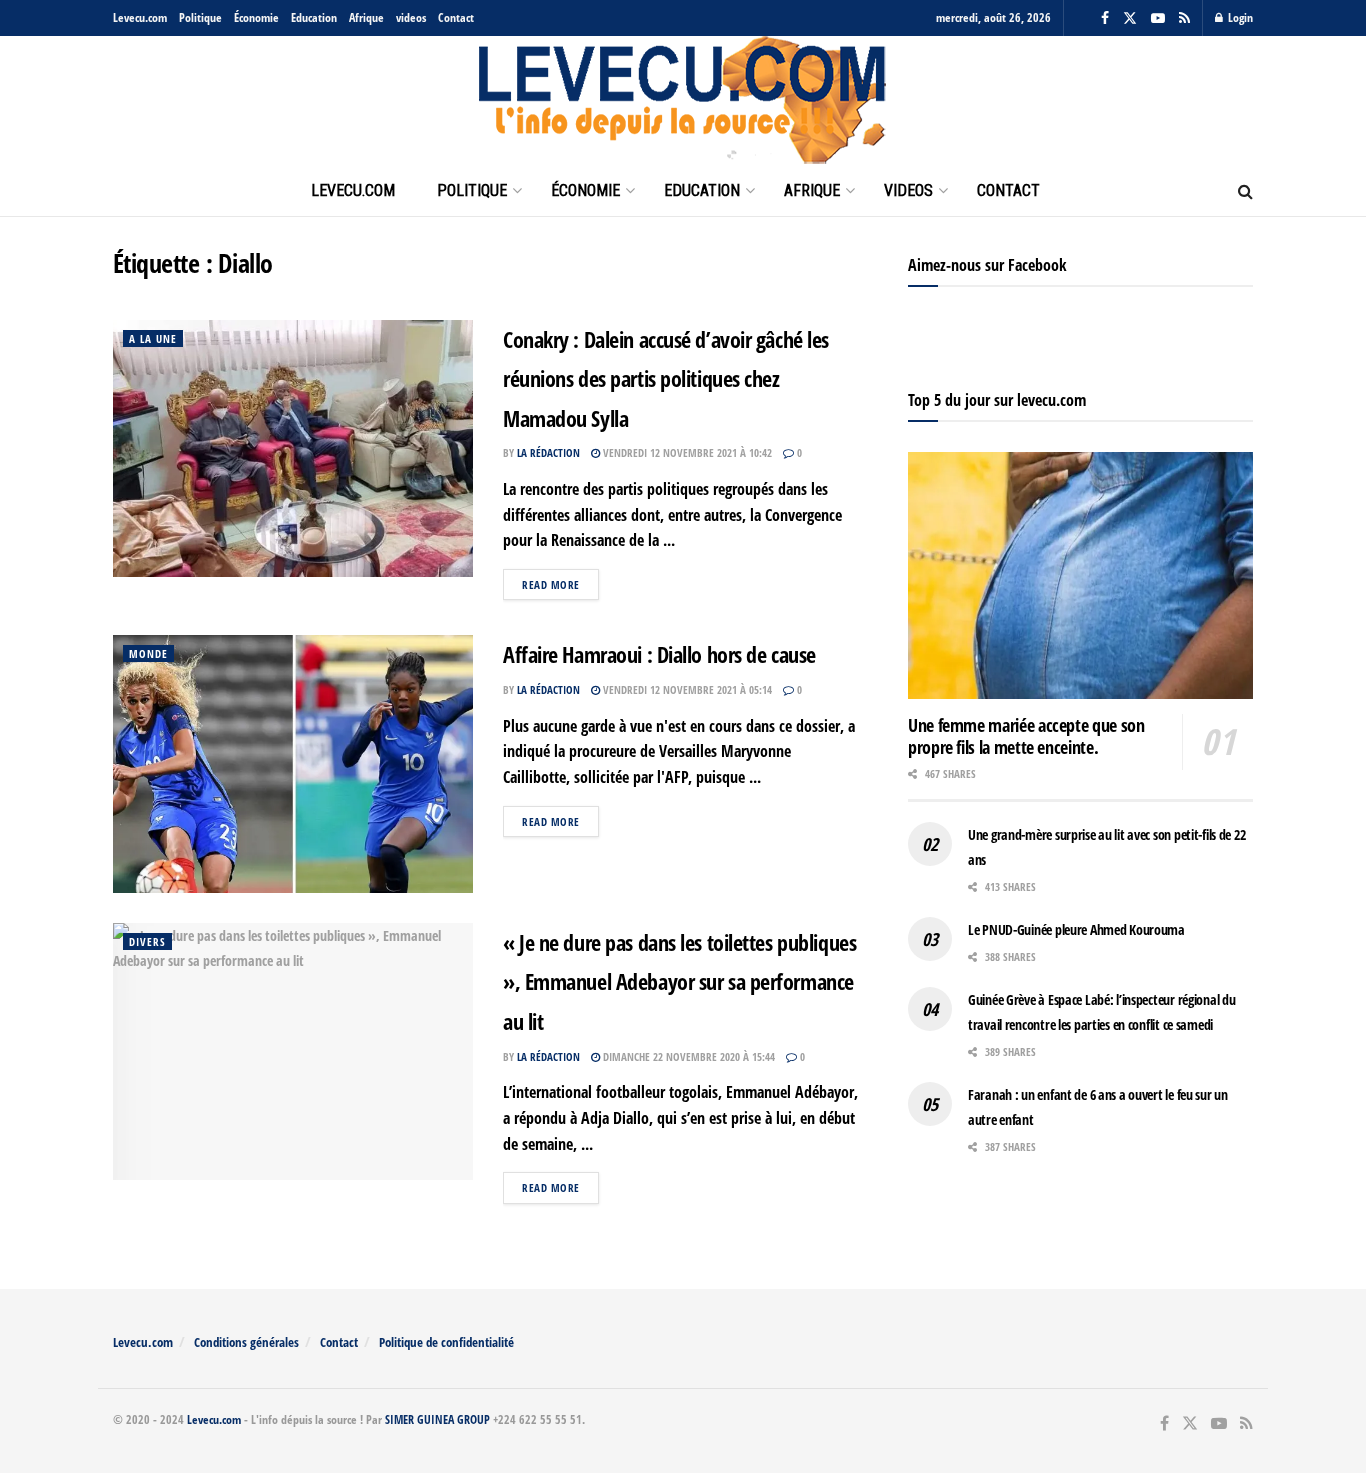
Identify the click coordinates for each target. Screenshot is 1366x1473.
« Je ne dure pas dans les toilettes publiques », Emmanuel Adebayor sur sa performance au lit (679, 981)
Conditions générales (246, 1342)
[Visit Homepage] (683, 101)
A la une (153, 338)
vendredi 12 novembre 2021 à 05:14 (686, 689)
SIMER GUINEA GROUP (437, 1419)
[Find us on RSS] (1184, 18)
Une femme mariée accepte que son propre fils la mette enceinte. (1026, 736)
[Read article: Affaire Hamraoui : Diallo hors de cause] (293, 763)
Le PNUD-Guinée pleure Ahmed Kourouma (1076, 929)
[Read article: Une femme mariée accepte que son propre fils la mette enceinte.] (1080, 575)
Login (1239, 17)
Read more (560, 584)
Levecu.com (140, 17)
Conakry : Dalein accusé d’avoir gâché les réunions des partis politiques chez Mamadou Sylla (666, 378)
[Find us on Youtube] (1158, 18)
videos (411, 17)
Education (314, 17)
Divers (147, 941)
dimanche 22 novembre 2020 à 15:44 (687, 1056)
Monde (148, 653)
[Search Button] (1245, 191)
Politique (200, 17)
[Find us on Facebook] (1105, 18)
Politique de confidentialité (446, 1342)
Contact (456, 17)
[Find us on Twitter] (1130, 18)
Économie (256, 17)
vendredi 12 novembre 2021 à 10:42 (686, 452)
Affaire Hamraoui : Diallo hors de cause (659, 654)
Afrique (366, 17)
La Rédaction (548, 452)
